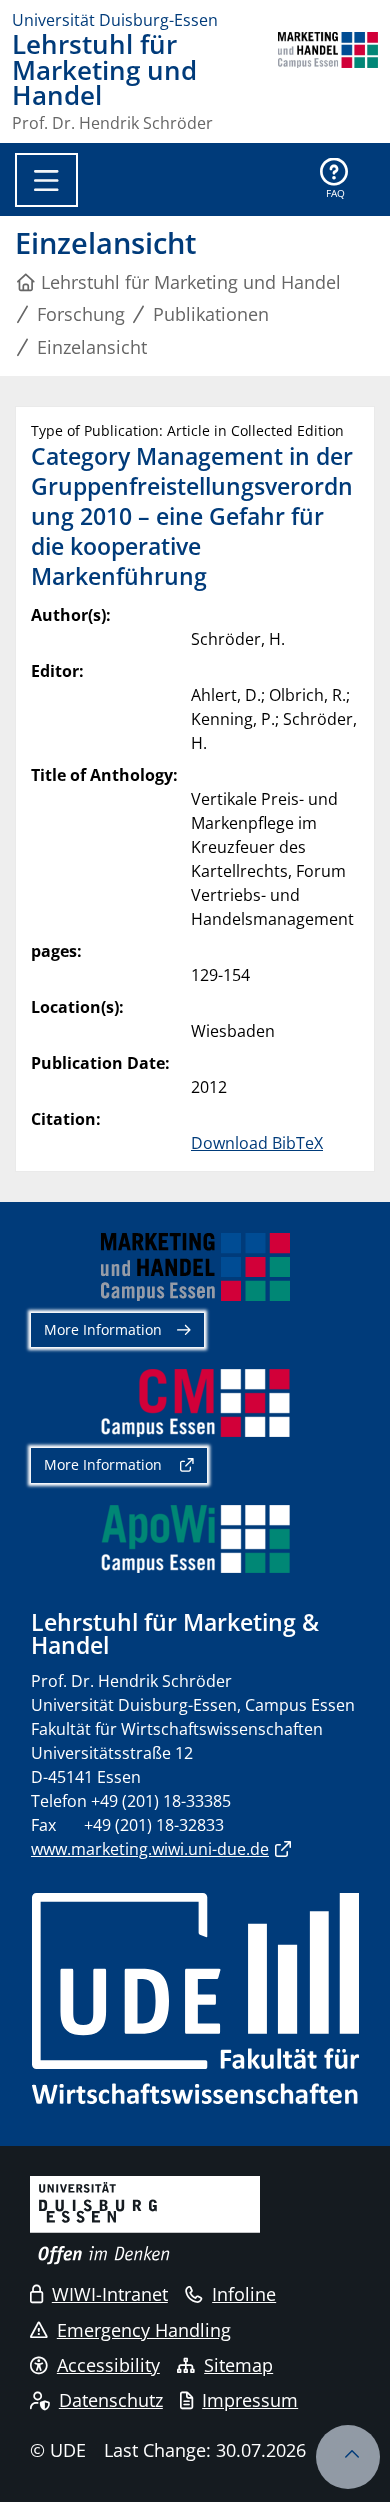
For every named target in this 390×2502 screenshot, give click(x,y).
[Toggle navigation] (46, 180)
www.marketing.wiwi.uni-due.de (150, 1849)
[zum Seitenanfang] (348, 2457)
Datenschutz (111, 2400)
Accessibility (108, 2365)
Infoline (244, 2294)
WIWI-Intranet (110, 2294)
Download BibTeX (257, 1143)
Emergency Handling (144, 2330)
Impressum (250, 2400)
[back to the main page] (328, 81)
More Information (103, 1329)
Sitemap (238, 2365)
